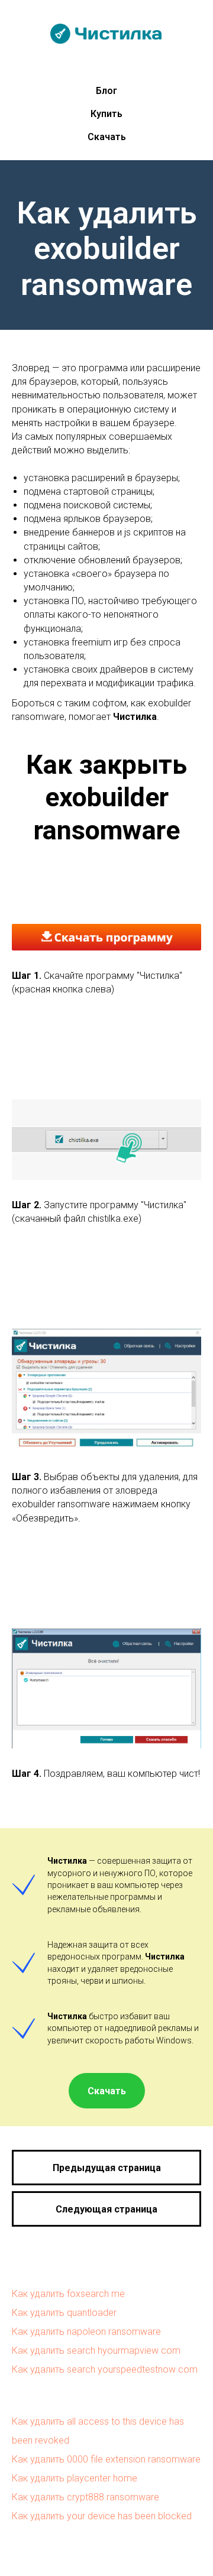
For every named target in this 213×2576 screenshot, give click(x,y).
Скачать (107, 137)
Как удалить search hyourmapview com (96, 2350)
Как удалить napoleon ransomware (86, 2332)
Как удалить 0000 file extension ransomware (106, 2459)
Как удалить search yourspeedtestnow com (105, 2369)
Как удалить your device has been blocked (102, 2516)
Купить (106, 114)
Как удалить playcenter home (75, 2478)
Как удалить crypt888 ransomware (85, 2497)
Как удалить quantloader (64, 2313)
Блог (106, 91)
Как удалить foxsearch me (68, 2294)
